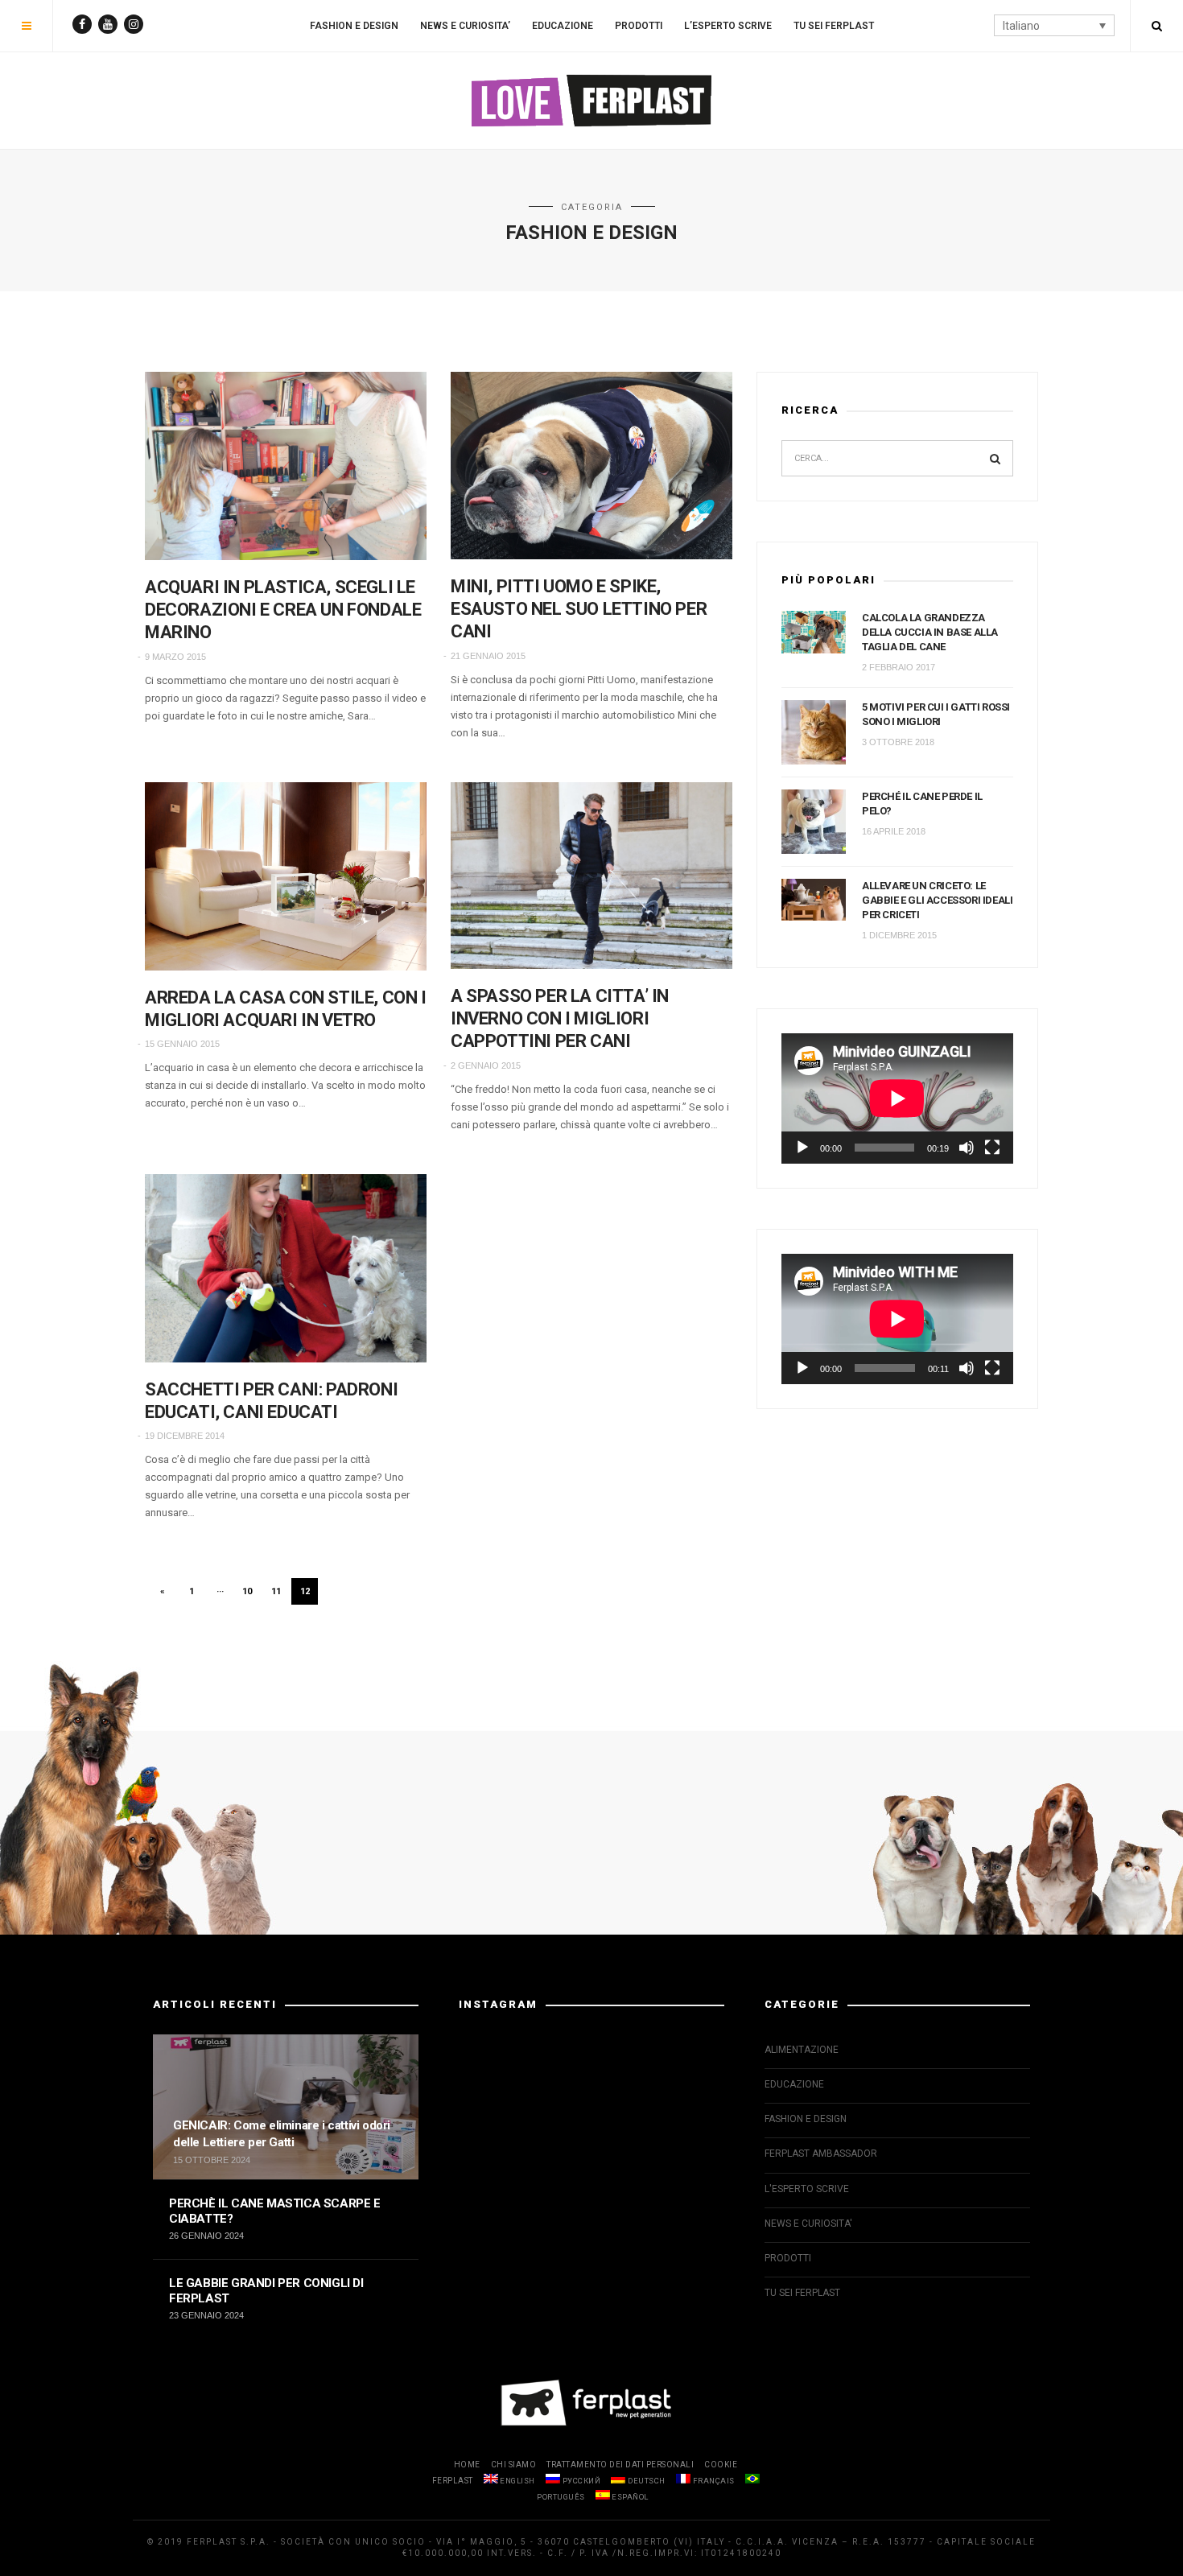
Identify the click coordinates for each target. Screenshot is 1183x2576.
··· (220, 1591)
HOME (467, 2465)
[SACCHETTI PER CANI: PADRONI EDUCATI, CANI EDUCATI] (286, 1268)
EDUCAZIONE (563, 26)
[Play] (802, 1148)
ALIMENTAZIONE (802, 2050)
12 (305, 1591)
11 (276, 1591)
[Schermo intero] (992, 1148)
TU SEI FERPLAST (834, 26)
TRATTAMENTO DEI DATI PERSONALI (620, 2465)
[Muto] (967, 1148)
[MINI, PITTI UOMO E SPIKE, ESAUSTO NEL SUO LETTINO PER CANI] (591, 466)
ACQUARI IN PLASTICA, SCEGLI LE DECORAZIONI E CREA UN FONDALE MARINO (283, 610)
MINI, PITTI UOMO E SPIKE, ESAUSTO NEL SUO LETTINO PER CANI (579, 609)
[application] (897, 1098)
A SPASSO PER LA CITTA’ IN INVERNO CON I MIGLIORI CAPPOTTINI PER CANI (560, 1018)
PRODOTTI (639, 26)
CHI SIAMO (514, 2465)
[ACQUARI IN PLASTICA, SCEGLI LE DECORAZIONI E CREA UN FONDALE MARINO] (286, 466)
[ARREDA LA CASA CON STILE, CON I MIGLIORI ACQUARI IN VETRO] (286, 876)
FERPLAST (453, 2481)
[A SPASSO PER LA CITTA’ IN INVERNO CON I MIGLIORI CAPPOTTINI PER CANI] (591, 876)
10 (247, 1591)
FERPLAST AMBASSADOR (821, 2154)
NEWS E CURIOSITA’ (465, 26)
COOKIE (721, 2465)
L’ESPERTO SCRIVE (728, 26)
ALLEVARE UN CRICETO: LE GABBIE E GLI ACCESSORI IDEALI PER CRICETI (937, 900)
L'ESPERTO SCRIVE (807, 2189)
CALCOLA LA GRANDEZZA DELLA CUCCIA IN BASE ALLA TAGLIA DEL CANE (930, 632)
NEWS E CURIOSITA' (808, 2224)
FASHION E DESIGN (354, 26)
